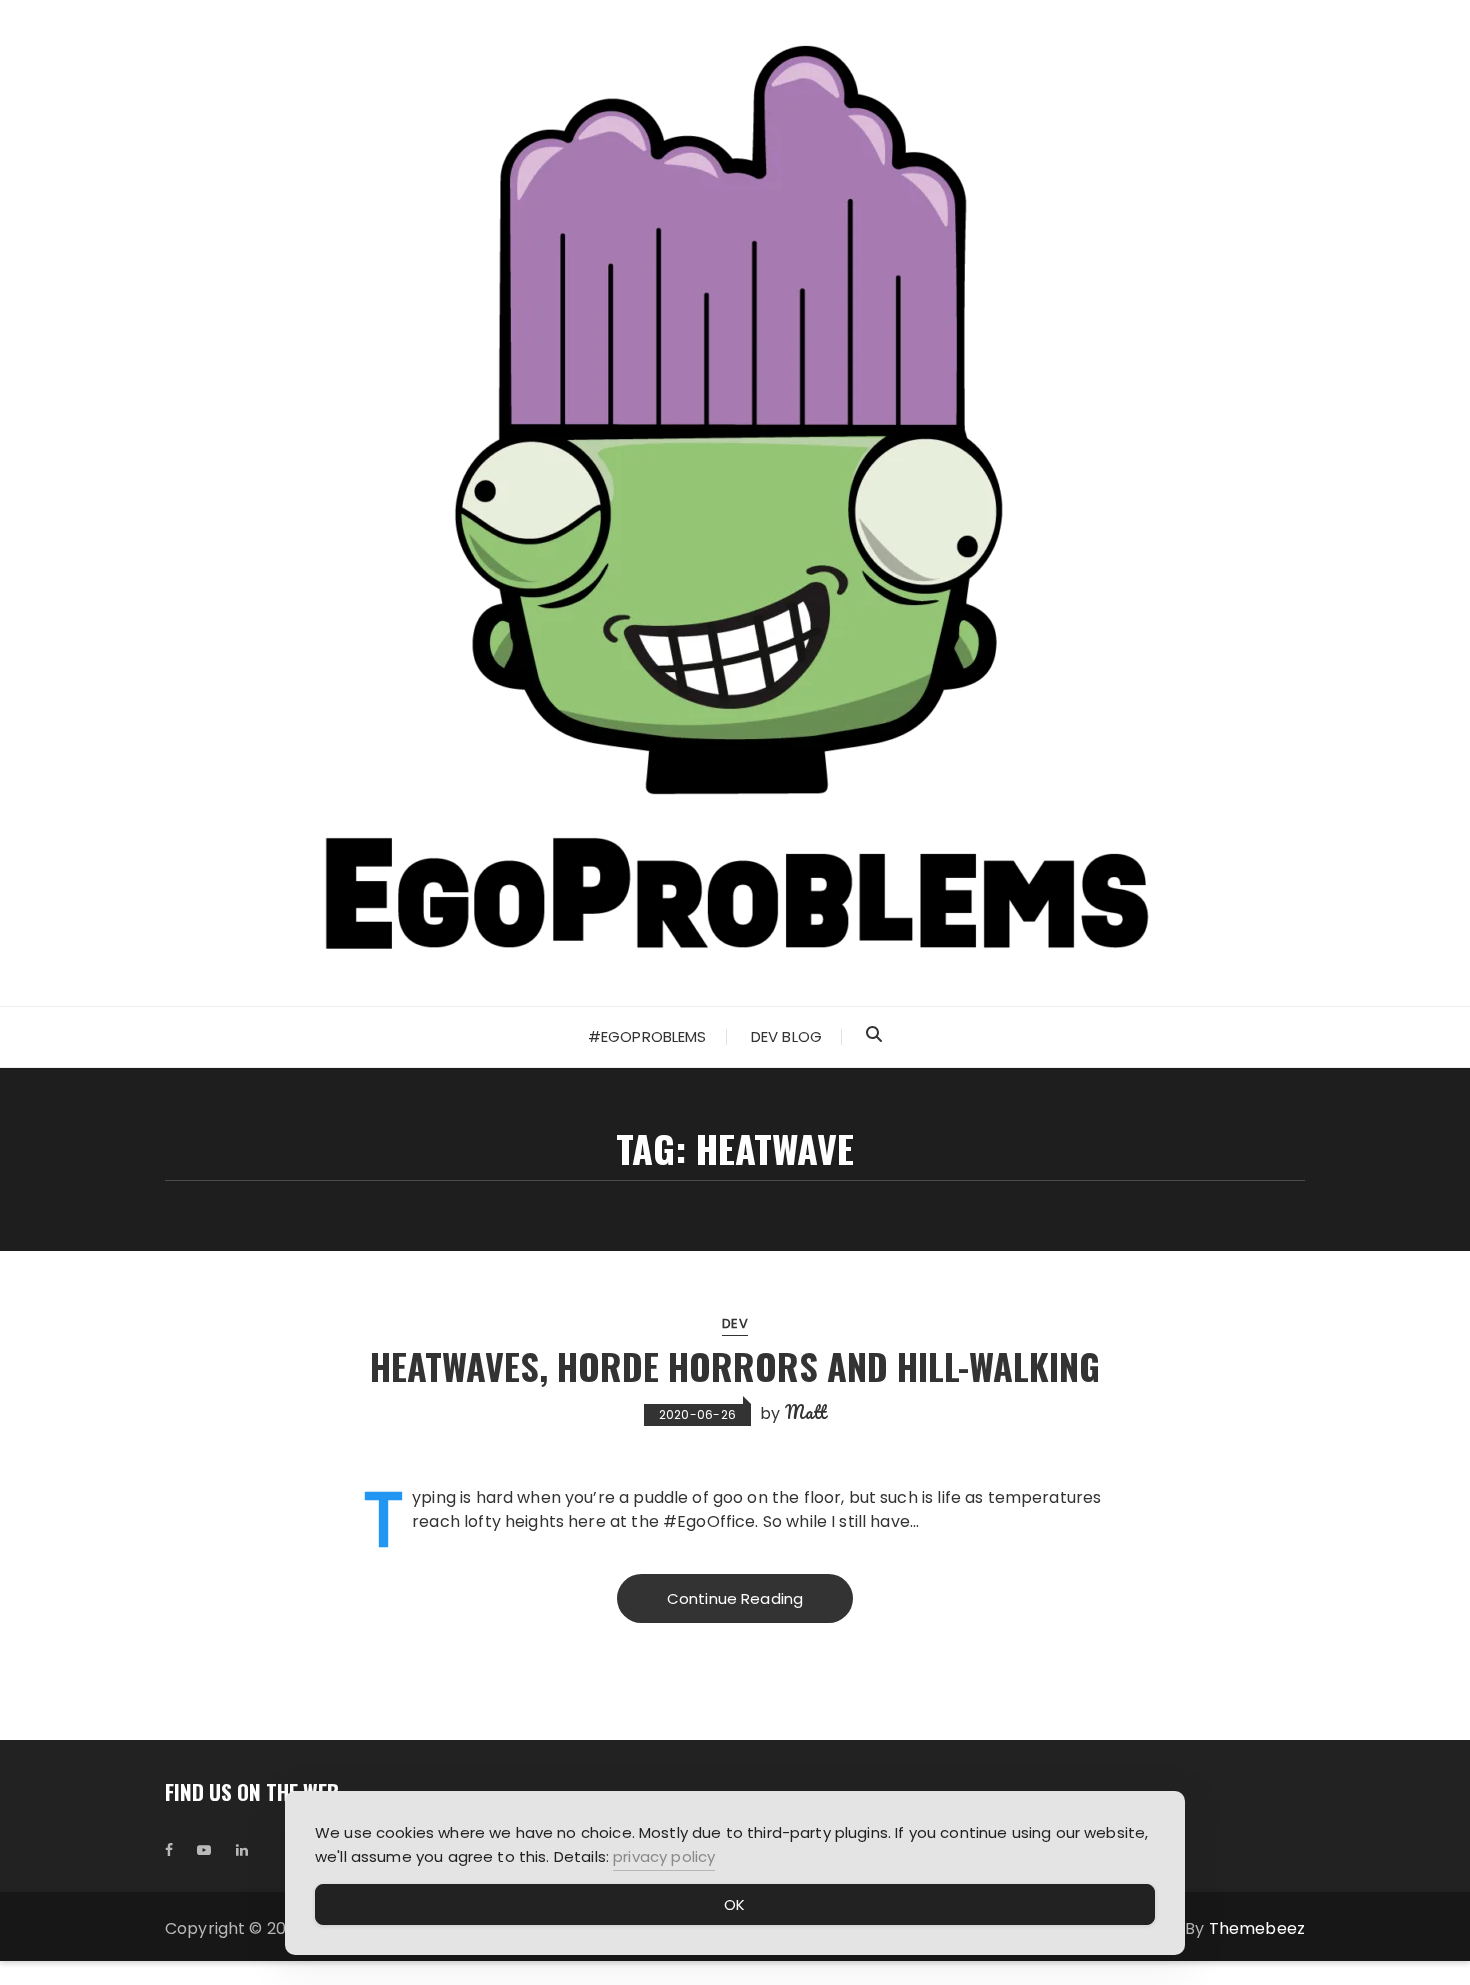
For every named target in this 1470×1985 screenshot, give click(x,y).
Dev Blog (786, 1036)
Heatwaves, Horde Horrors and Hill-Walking (735, 1365)
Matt (806, 1412)
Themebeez (1257, 1928)
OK (734, 1904)
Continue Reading (735, 1598)
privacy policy (664, 1856)
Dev (734, 1323)
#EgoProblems (647, 1036)
